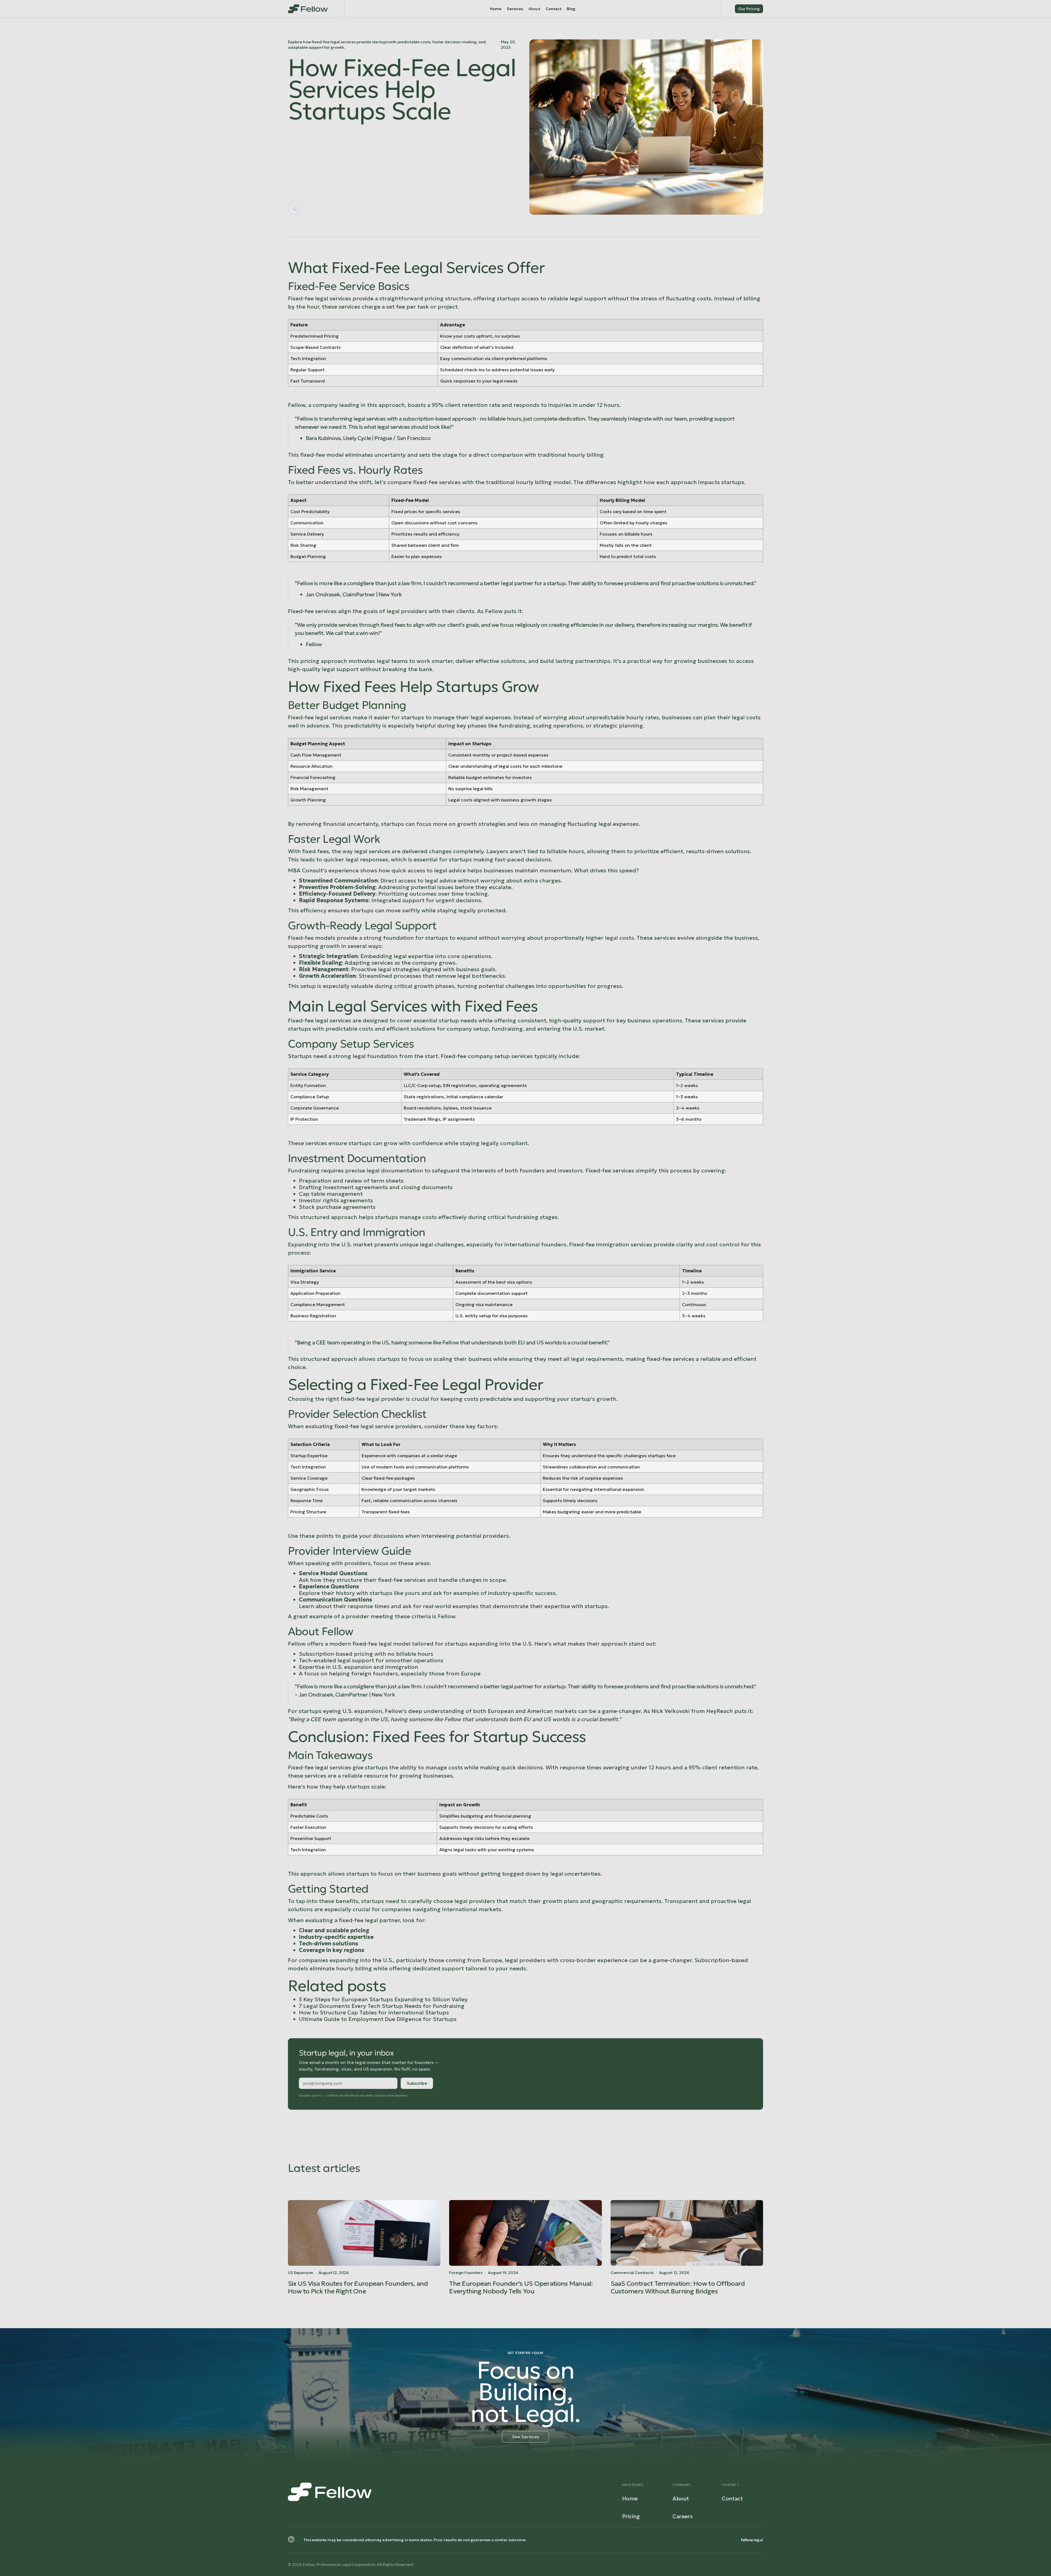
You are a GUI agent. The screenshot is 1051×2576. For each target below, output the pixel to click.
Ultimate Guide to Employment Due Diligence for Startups (378, 2019)
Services (515, 9)
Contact (554, 9)
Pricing (631, 2516)
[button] (534, 9)
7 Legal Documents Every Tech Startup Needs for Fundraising (382, 2006)
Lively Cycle (357, 438)
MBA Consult (305, 870)
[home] (308, 9)
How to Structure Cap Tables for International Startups (374, 2013)
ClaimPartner (359, 594)
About (681, 2499)
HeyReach (720, 1711)
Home (496, 9)
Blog (571, 9)
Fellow (337, 1631)
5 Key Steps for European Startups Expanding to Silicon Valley (383, 1999)
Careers (682, 2516)
